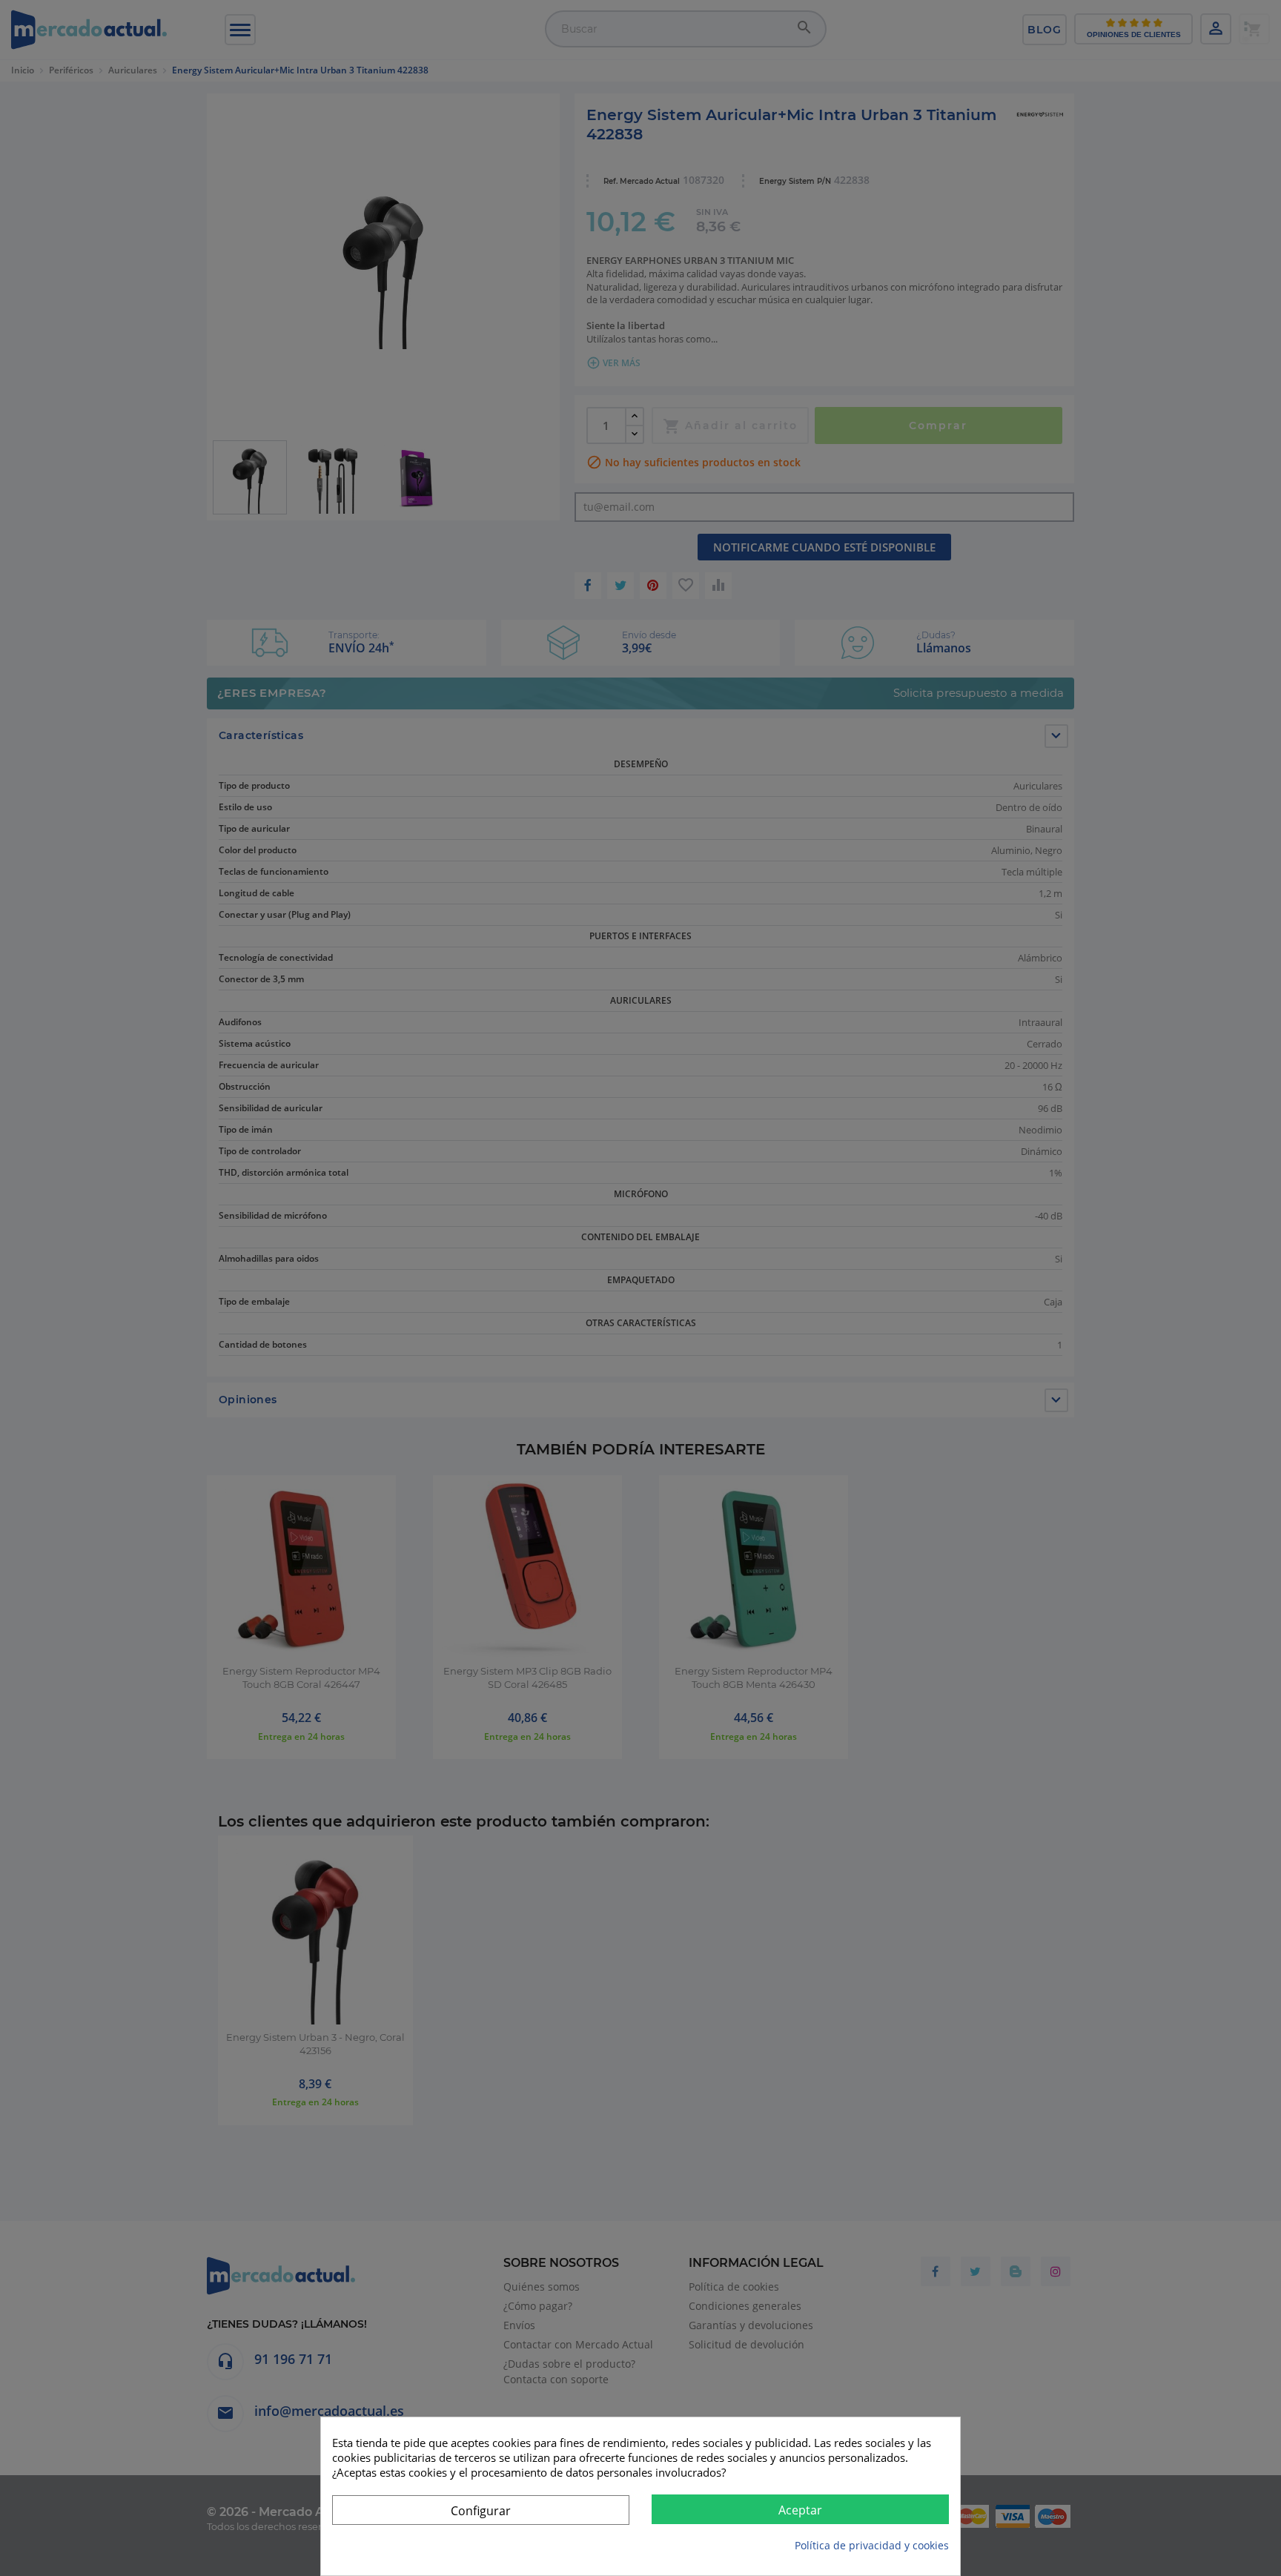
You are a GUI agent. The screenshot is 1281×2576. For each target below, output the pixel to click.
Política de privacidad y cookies (872, 2545)
